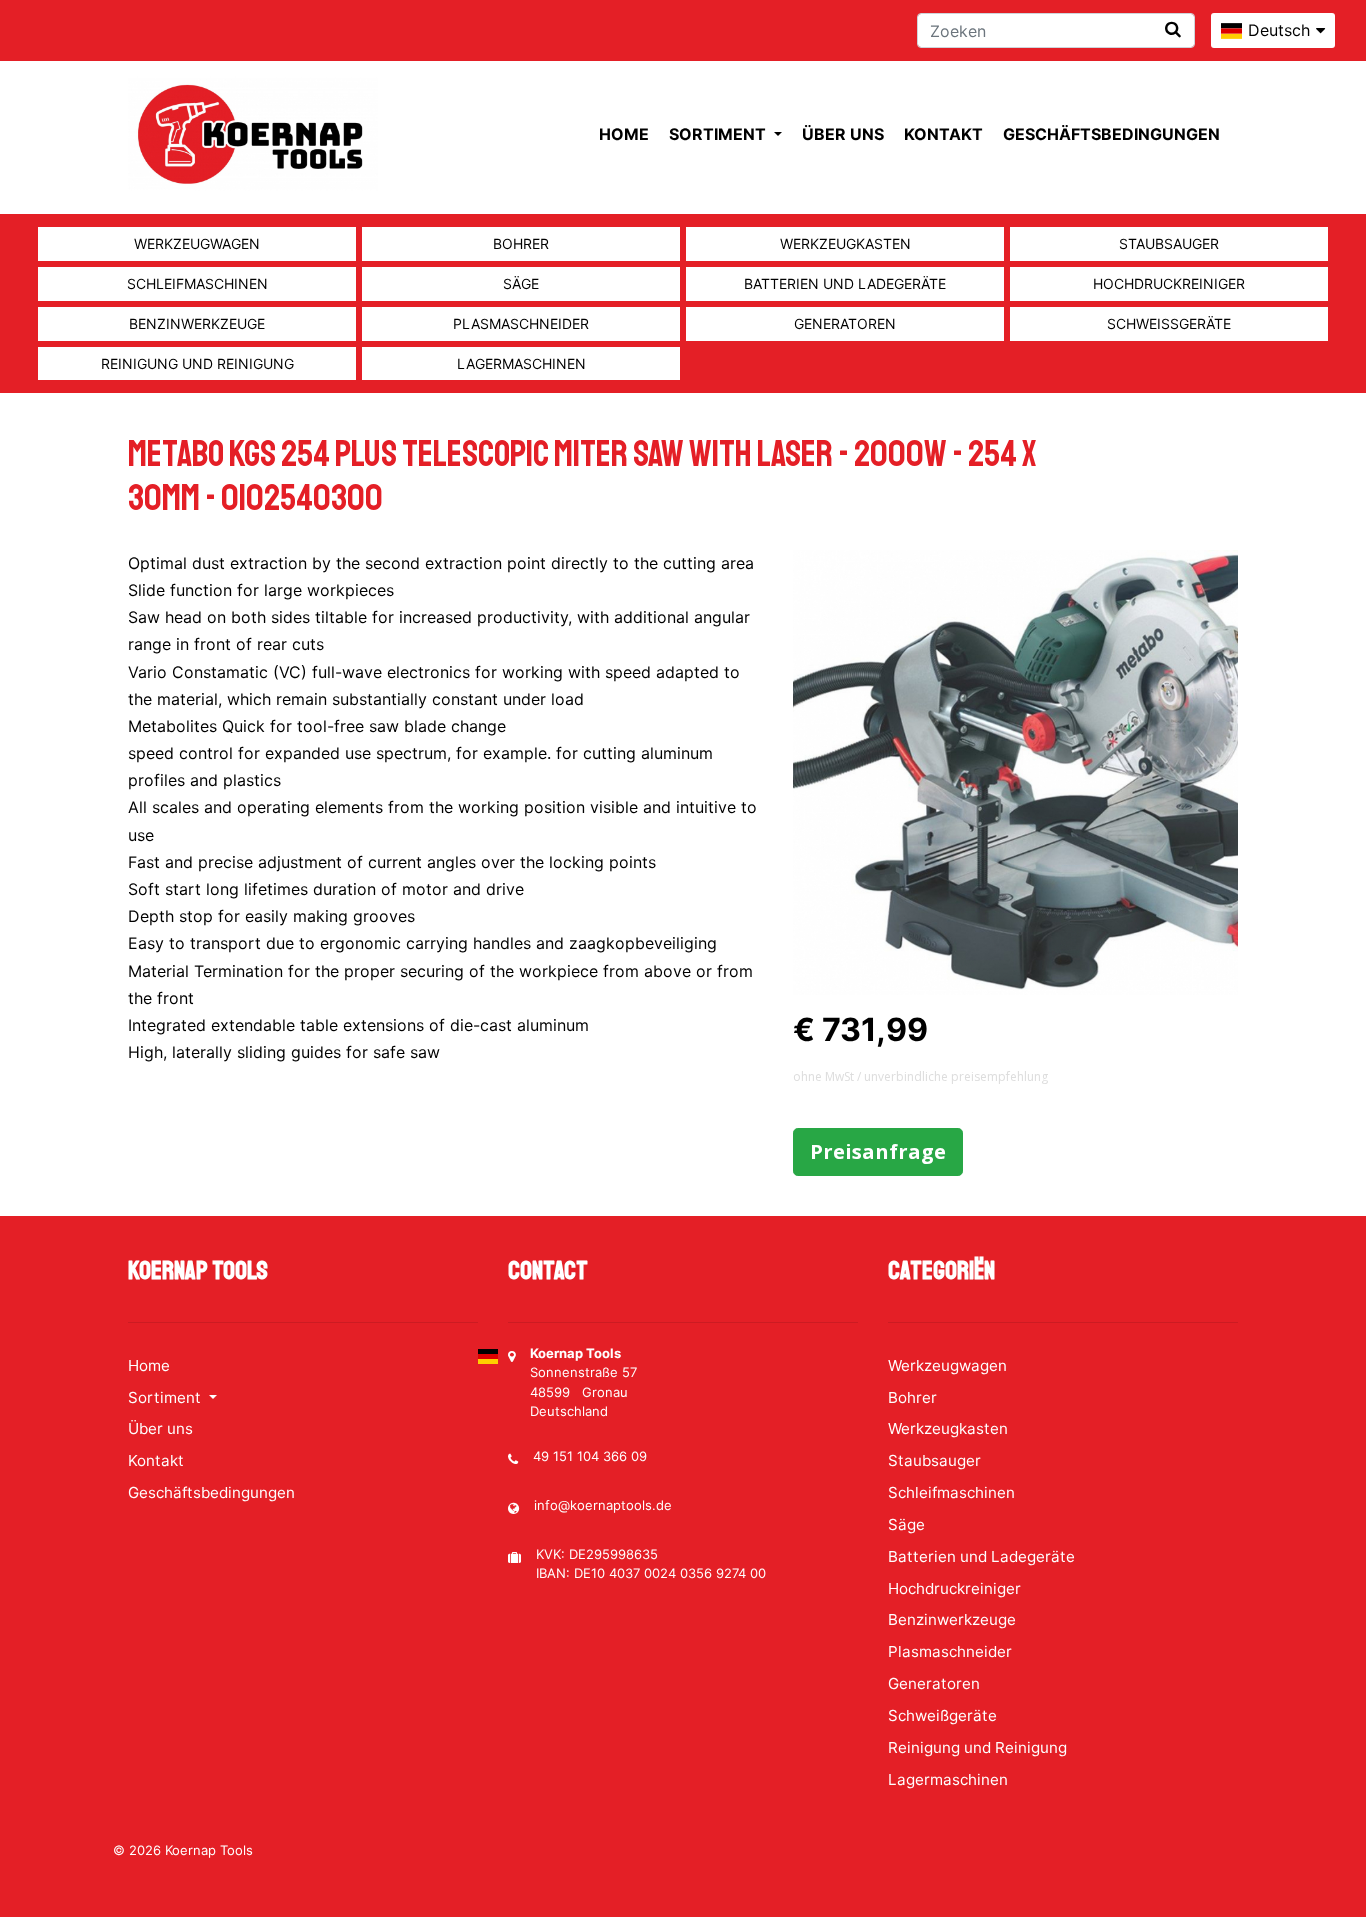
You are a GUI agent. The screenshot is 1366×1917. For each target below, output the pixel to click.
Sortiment (719, 134)
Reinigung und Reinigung (197, 363)
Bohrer (521, 243)
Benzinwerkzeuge (197, 323)
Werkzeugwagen (197, 243)
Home (624, 134)
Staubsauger (1169, 243)
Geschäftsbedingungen (1111, 134)
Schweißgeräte (1169, 323)
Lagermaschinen (521, 363)
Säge (521, 283)
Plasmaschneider (521, 323)
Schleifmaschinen (197, 283)
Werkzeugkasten (845, 243)
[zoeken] (1173, 29)
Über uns (843, 134)
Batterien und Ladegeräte (845, 283)
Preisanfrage (878, 1151)
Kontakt (943, 134)
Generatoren (845, 323)
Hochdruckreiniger (1169, 283)
